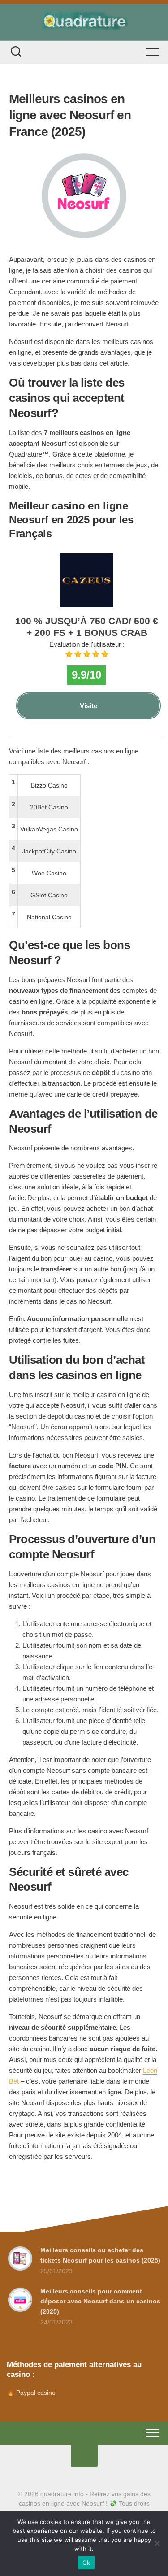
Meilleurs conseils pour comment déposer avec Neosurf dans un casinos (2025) (100, 2301)
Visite (88, 706)
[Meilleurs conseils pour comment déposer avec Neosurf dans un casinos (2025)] (20, 2311)
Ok (86, 2563)
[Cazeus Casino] (86, 605)
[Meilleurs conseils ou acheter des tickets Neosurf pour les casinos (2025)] (20, 2270)
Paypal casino (36, 2393)
